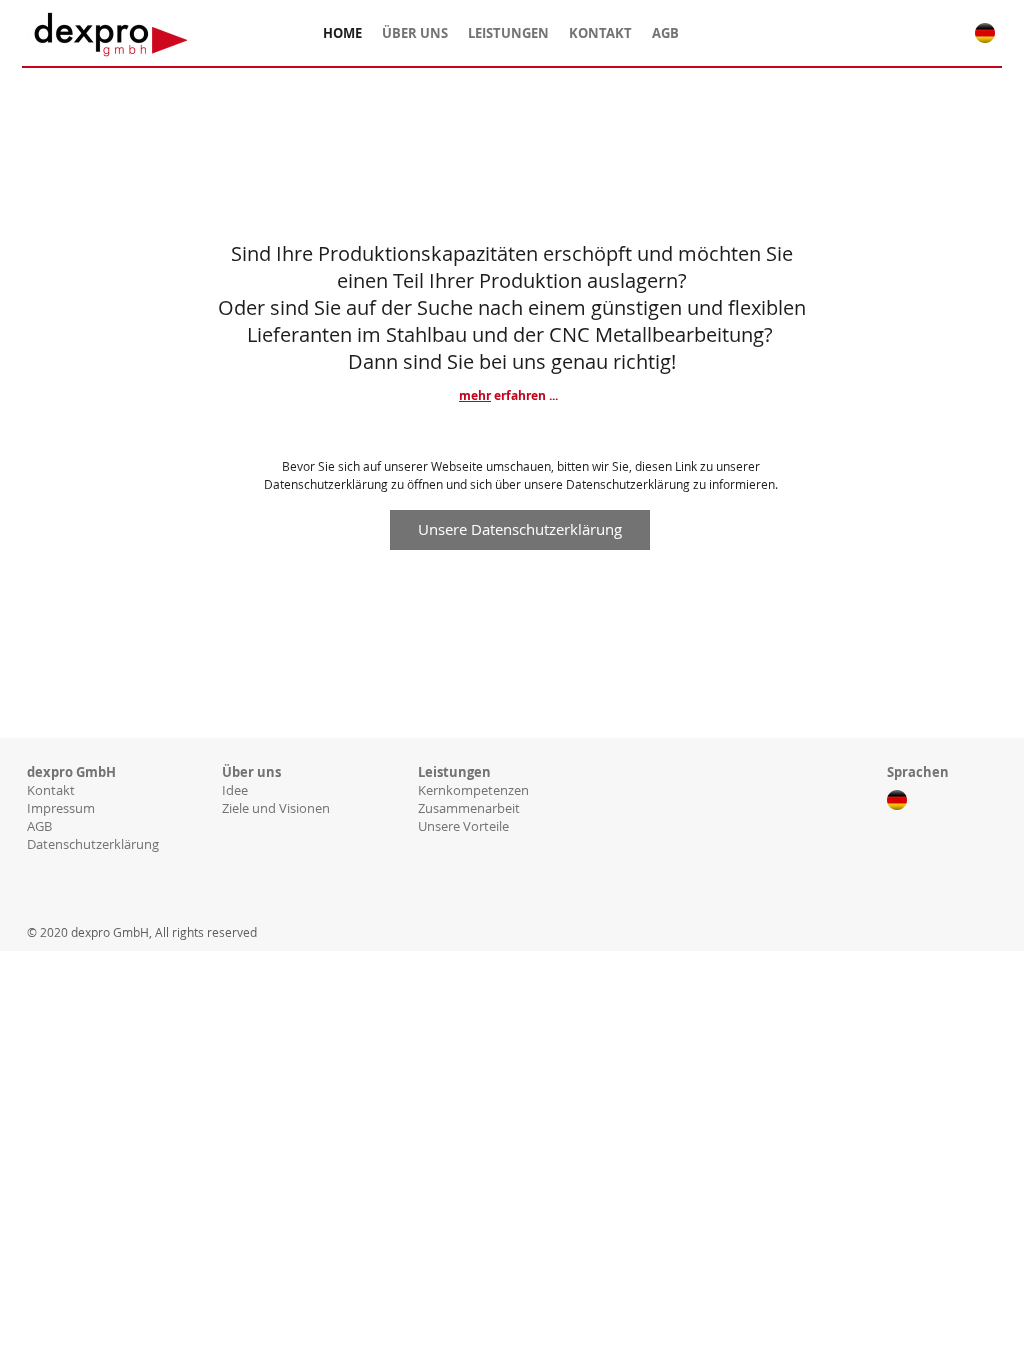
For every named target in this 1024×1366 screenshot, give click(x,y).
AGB (39, 826)
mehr (475, 395)
